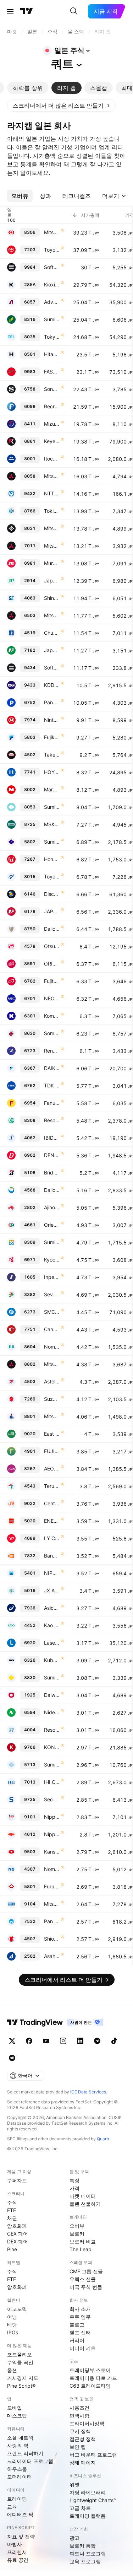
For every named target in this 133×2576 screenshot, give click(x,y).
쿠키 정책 (80, 2431)
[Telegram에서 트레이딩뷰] (97, 2041)
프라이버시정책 (87, 2423)
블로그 (77, 2325)
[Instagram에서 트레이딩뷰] (63, 2041)
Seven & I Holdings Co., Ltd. (52, 1294)
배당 (12, 2325)
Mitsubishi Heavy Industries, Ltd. (52, 546)
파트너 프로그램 (88, 2553)
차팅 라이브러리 (88, 2492)
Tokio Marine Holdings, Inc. (52, 511)
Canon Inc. (52, 1329)
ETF (12, 2210)
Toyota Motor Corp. (52, 250)
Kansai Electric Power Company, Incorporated (52, 1852)
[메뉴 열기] (10, 11)
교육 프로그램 (85, 2561)
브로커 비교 (83, 2241)
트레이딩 (17, 2499)
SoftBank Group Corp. (52, 267)
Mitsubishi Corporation (52, 476)
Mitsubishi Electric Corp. (52, 615)
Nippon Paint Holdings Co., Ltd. (52, 1834)
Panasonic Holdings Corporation (52, 702)
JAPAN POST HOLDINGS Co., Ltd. (52, 911)
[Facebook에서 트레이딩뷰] (29, 2041)
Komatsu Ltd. (52, 1016)
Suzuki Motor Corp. (52, 1399)
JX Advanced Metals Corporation (52, 1590)
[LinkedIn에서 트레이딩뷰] (80, 2041)
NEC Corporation (52, 998)
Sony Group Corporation (52, 389)
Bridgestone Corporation (52, 1173)
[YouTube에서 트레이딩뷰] (46, 2041)
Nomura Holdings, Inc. (52, 1347)
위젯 (74, 2484)
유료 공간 (18, 2560)
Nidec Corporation (52, 1712)
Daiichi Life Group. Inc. (52, 929)
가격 (74, 2188)
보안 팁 (78, 2447)
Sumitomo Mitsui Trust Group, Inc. (52, 1242)
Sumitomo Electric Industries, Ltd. (52, 842)
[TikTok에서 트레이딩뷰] (114, 2041)
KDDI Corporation (52, 685)
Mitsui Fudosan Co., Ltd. (52, 1416)
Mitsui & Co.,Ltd (52, 528)
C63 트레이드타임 (90, 2386)
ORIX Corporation (52, 964)
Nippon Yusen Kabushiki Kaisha (52, 1817)
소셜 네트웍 (20, 2438)
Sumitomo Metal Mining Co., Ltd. (52, 1765)
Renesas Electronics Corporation (52, 1051)
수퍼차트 (17, 2180)
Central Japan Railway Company (52, 1503)
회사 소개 (80, 2309)
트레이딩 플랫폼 (88, 2516)
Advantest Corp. (52, 302)
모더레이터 (20, 2477)
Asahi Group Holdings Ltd (52, 1956)
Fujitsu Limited (52, 981)
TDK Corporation (52, 1085)
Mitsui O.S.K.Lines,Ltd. (52, 1904)
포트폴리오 (20, 2354)
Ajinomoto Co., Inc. (52, 1207)
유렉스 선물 (83, 2279)
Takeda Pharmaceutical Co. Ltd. (52, 755)
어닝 (12, 2317)
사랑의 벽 (18, 2445)
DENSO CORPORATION (52, 1155)
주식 (12, 2202)
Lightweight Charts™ (93, 2500)
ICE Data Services (88, 2092)
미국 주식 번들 (86, 2287)
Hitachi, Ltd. (52, 354)
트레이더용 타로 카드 (93, 2378)
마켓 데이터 (83, 2196)
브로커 (77, 2234)
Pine (12, 2249)
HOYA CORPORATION (52, 772)
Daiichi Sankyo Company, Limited (52, 1190)
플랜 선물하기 (85, 2204)
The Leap (81, 2249)
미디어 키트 (83, 2348)
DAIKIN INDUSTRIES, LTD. (52, 1068)
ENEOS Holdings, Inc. (52, 1521)
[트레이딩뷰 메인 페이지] (27, 11)
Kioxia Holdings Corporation (52, 284)
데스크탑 (17, 2416)
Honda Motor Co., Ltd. (52, 859)
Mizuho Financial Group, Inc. (52, 424)
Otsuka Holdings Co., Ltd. (52, 946)
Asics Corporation (52, 1608)
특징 (74, 2180)
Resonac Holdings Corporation (52, 1730)
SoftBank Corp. (52, 668)
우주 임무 (80, 2317)
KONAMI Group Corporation (52, 1747)
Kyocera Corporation (52, 1260)
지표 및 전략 (21, 2536)
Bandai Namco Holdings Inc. (52, 1556)
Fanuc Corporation (52, 1103)
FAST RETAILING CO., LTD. (52, 372)
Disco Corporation (52, 894)
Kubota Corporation (52, 1660)
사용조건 (79, 2408)
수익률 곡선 (20, 2362)
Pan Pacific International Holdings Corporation (52, 1921)
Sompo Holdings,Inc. (52, 1033)
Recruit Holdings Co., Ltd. (52, 406)
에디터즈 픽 (20, 2514)
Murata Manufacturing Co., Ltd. (52, 563)
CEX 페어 (18, 2234)
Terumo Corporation (52, 1486)
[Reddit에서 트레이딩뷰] (12, 2058)
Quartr (103, 2139)
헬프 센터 (80, 2332)
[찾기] (74, 11)
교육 (12, 2507)
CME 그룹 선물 (86, 2271)
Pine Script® (21, 2386)
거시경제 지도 (23, 2378)
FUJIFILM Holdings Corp (52, 1451)
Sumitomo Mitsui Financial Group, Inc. (52, 319)
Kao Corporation (52, 1625)
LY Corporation (52, 1538)
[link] (61, 106)
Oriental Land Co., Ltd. (52, 1225)
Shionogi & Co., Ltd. (52, 1939)
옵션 (12, 2370)
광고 (74, 2538)
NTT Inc (52, 493)
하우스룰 (17, 2469)
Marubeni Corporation (52, 789)
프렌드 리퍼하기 (25, 2453)
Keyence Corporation (52, 441)
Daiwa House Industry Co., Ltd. (52, 1695)
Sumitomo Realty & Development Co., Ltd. (52, 1677)
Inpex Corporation (52, 1277)
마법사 (15, 2544)
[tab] (28, 88)
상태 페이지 (83, 2462)
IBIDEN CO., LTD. (52, 1138)
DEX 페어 (18, 2241)
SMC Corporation (52, 1312)
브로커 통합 (83, 2546)
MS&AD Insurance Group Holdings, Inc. (52, 824)
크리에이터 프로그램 (30, 2461)
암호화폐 (17, 2226)
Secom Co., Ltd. (52, 1799)
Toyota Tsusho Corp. (52, 876)
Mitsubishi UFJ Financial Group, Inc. (52, 232)
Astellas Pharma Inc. (52, 1381)
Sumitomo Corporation (52, 807)
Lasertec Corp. (52, 1643)
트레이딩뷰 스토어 (90, 2370)
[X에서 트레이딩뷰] (12, 2041)
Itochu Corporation (52, 459)
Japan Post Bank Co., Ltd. (52, 650)
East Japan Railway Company (52, 1434)
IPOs (13, 2332)
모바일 (15, 2408)
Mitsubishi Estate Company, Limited (52, 1364)
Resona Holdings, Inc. (52, 1120)
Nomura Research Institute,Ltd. (52, 1869)
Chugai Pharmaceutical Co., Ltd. (52, 633)
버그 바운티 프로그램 (93, 2455)
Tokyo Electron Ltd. (52, 337)
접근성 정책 (83, 2439)
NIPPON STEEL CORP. (52, 1573)
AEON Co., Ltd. (52, 1469)
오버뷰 (77, 2226)
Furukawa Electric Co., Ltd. (52, 1886)
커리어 (77, 2340)
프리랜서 (17, 2552)
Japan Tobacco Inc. (52, 580)
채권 (12, 2218)
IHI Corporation (52, 1782)
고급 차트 (80, 2508)
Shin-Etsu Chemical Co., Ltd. (52, 598)
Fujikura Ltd (52, 737)
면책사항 (79, 2416)
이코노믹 (17, 2309)
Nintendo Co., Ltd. (52, 720)
